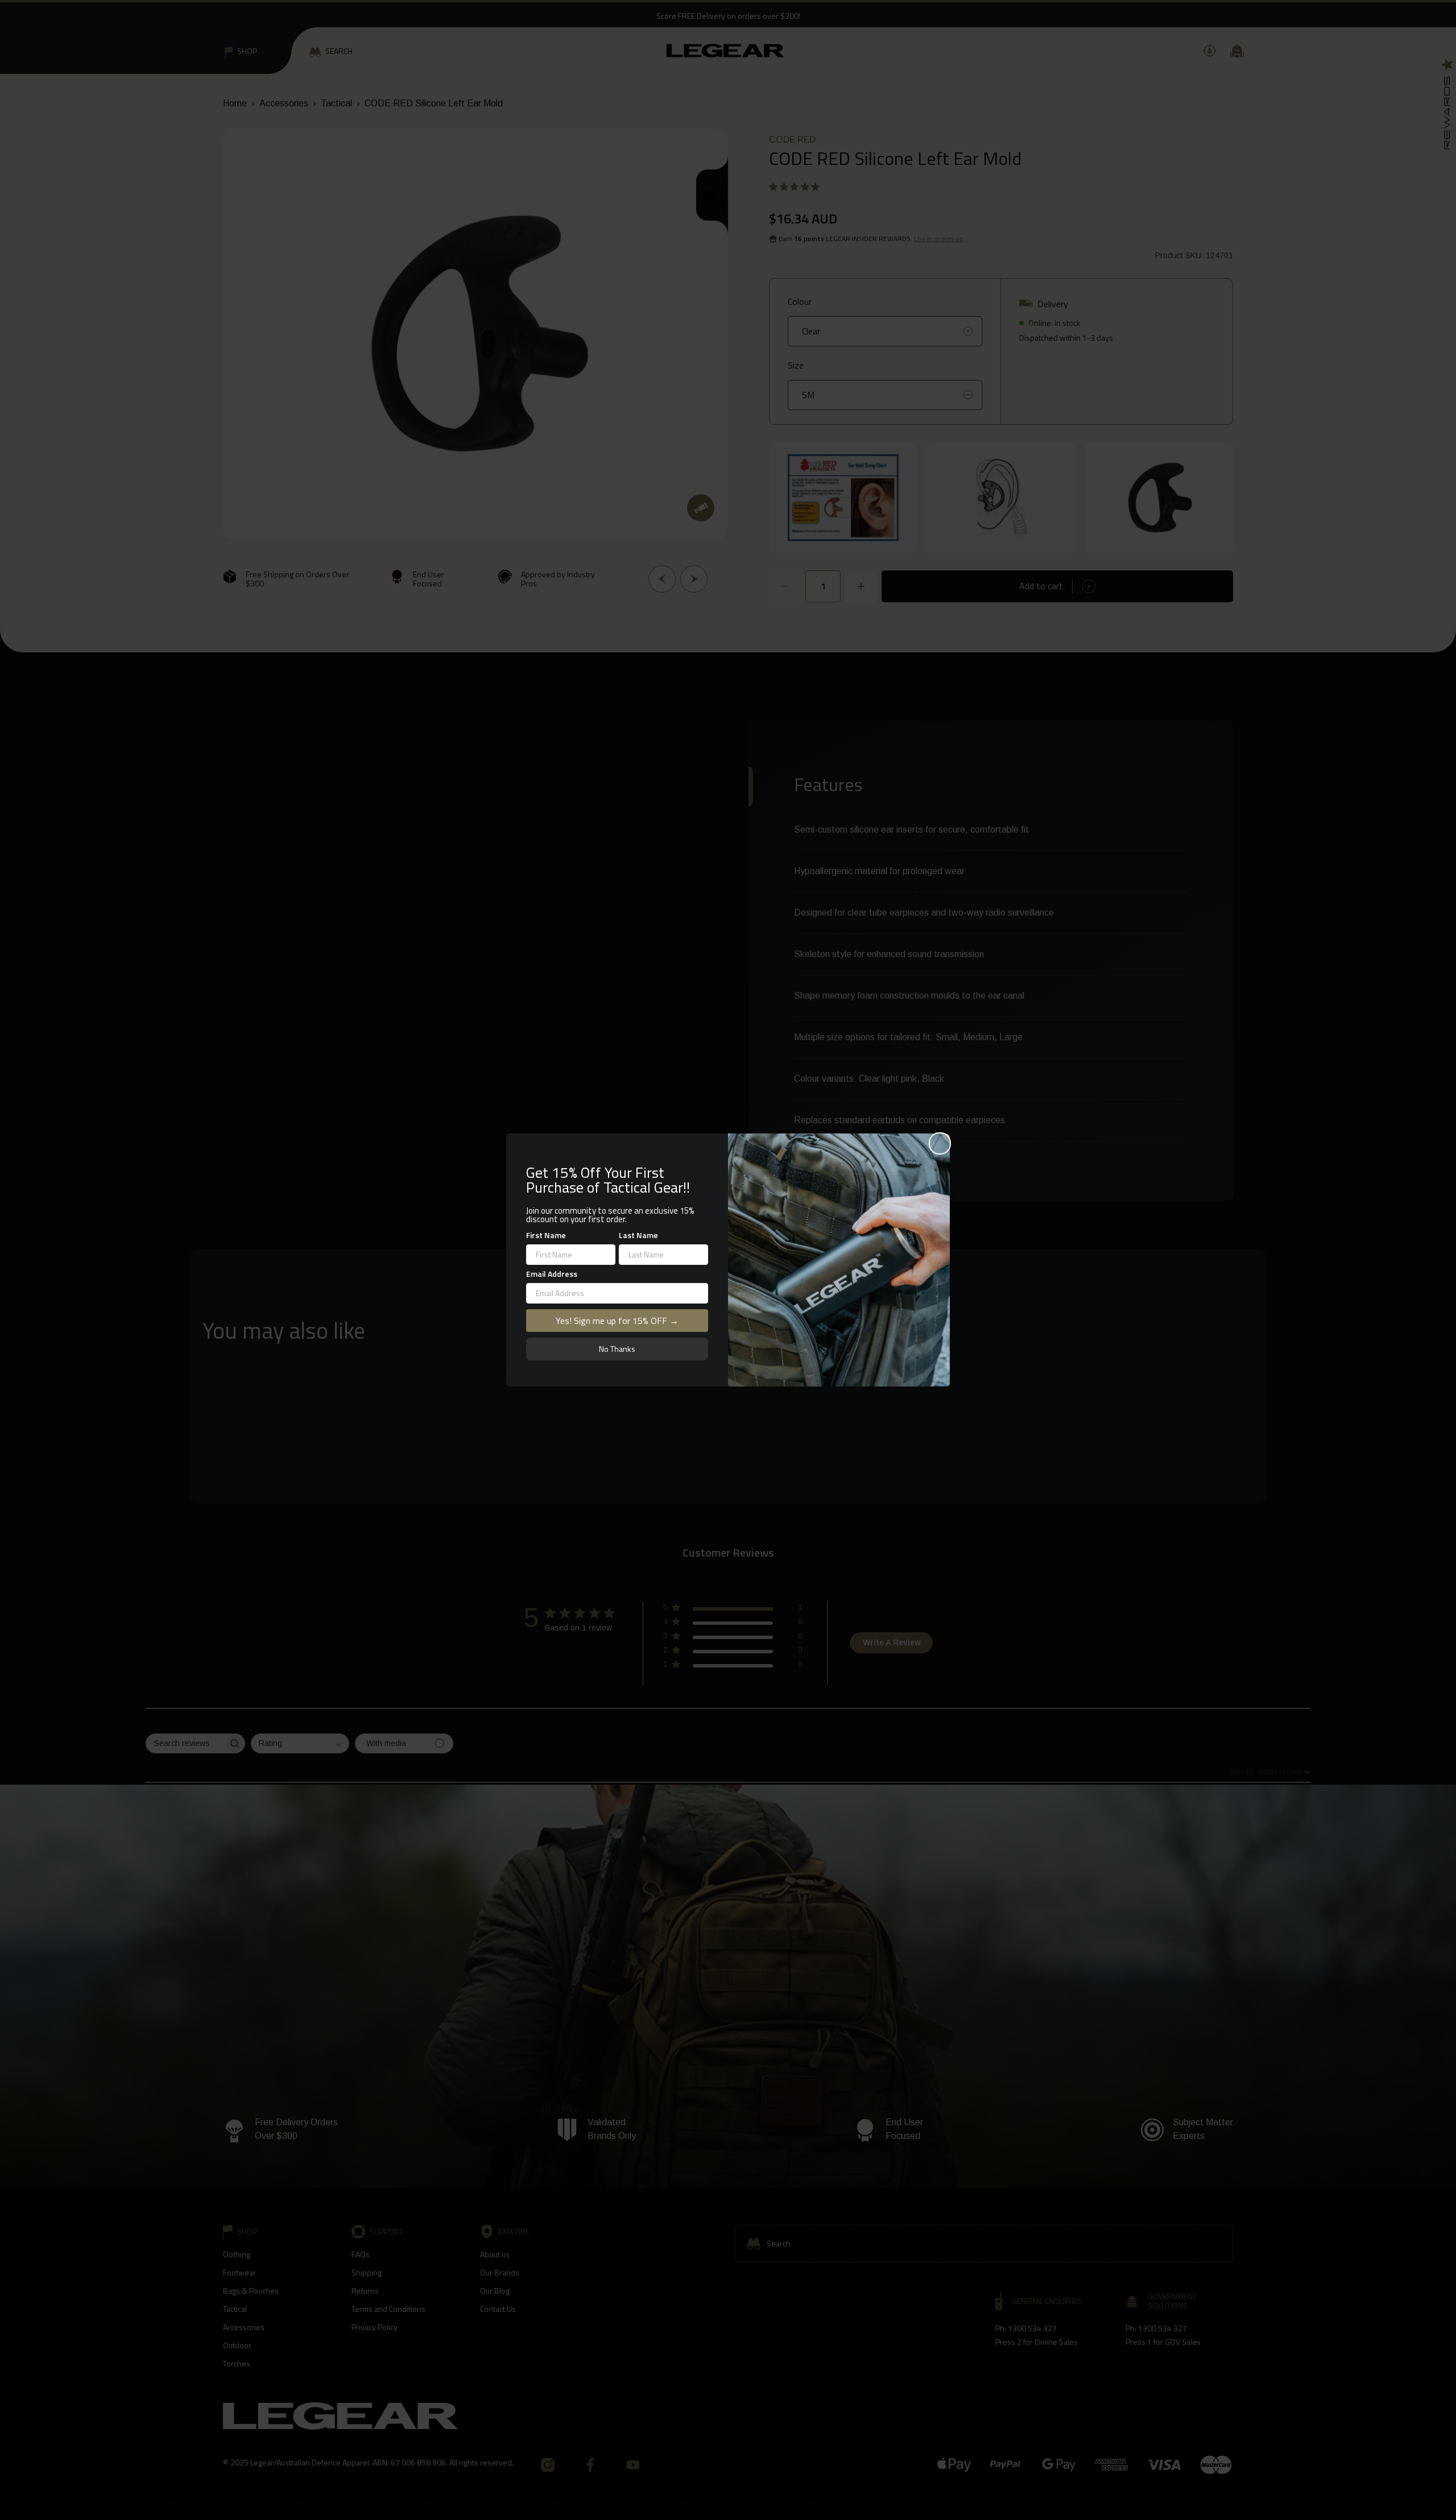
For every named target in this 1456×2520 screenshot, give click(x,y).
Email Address (552, 1274)
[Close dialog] (940, 1143)
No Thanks (617, 1349)
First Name (546, 1235)
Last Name (638, 1235)
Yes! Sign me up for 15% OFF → (617, 1321)
